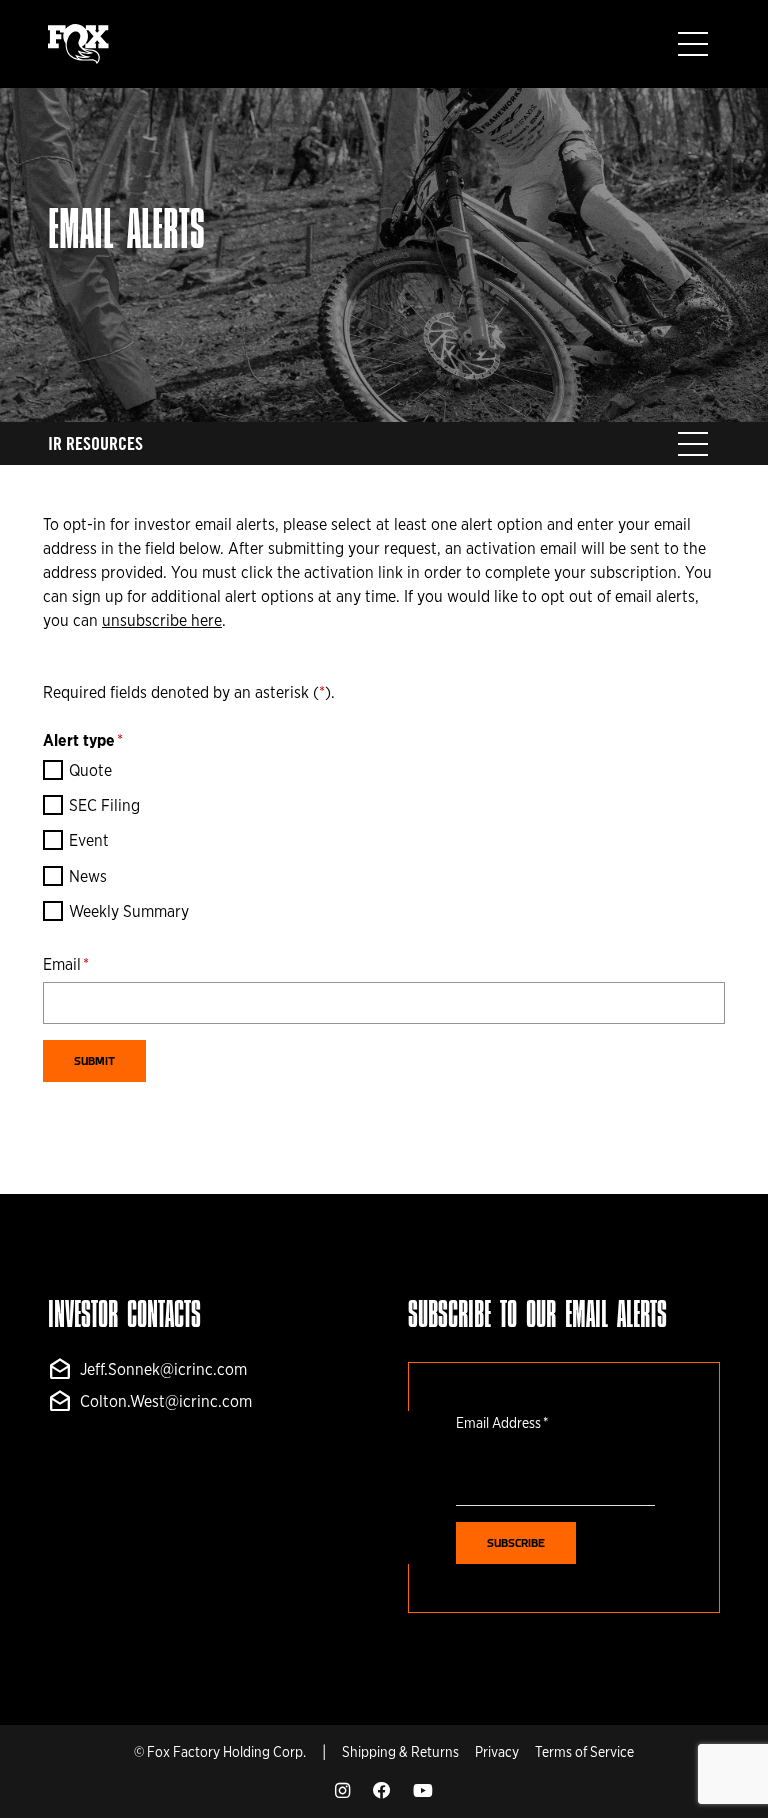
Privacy (497, 1752)
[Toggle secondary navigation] (693, 444)
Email (66, 964)
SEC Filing (104, 805)
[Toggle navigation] (693, 44)
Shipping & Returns (400, 1752)
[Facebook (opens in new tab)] (381, 1791)
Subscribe (516, 1544)
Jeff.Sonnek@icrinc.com (147, 1370)
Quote (90, 770)
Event (89, 840)
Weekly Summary (129, 911)
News (88, 876)
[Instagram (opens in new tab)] (342, 1791)
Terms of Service (584, 1752)
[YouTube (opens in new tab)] (423, 1791)
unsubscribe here (162, 620)
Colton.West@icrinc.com (150, 1402)
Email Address (502, 1422)
